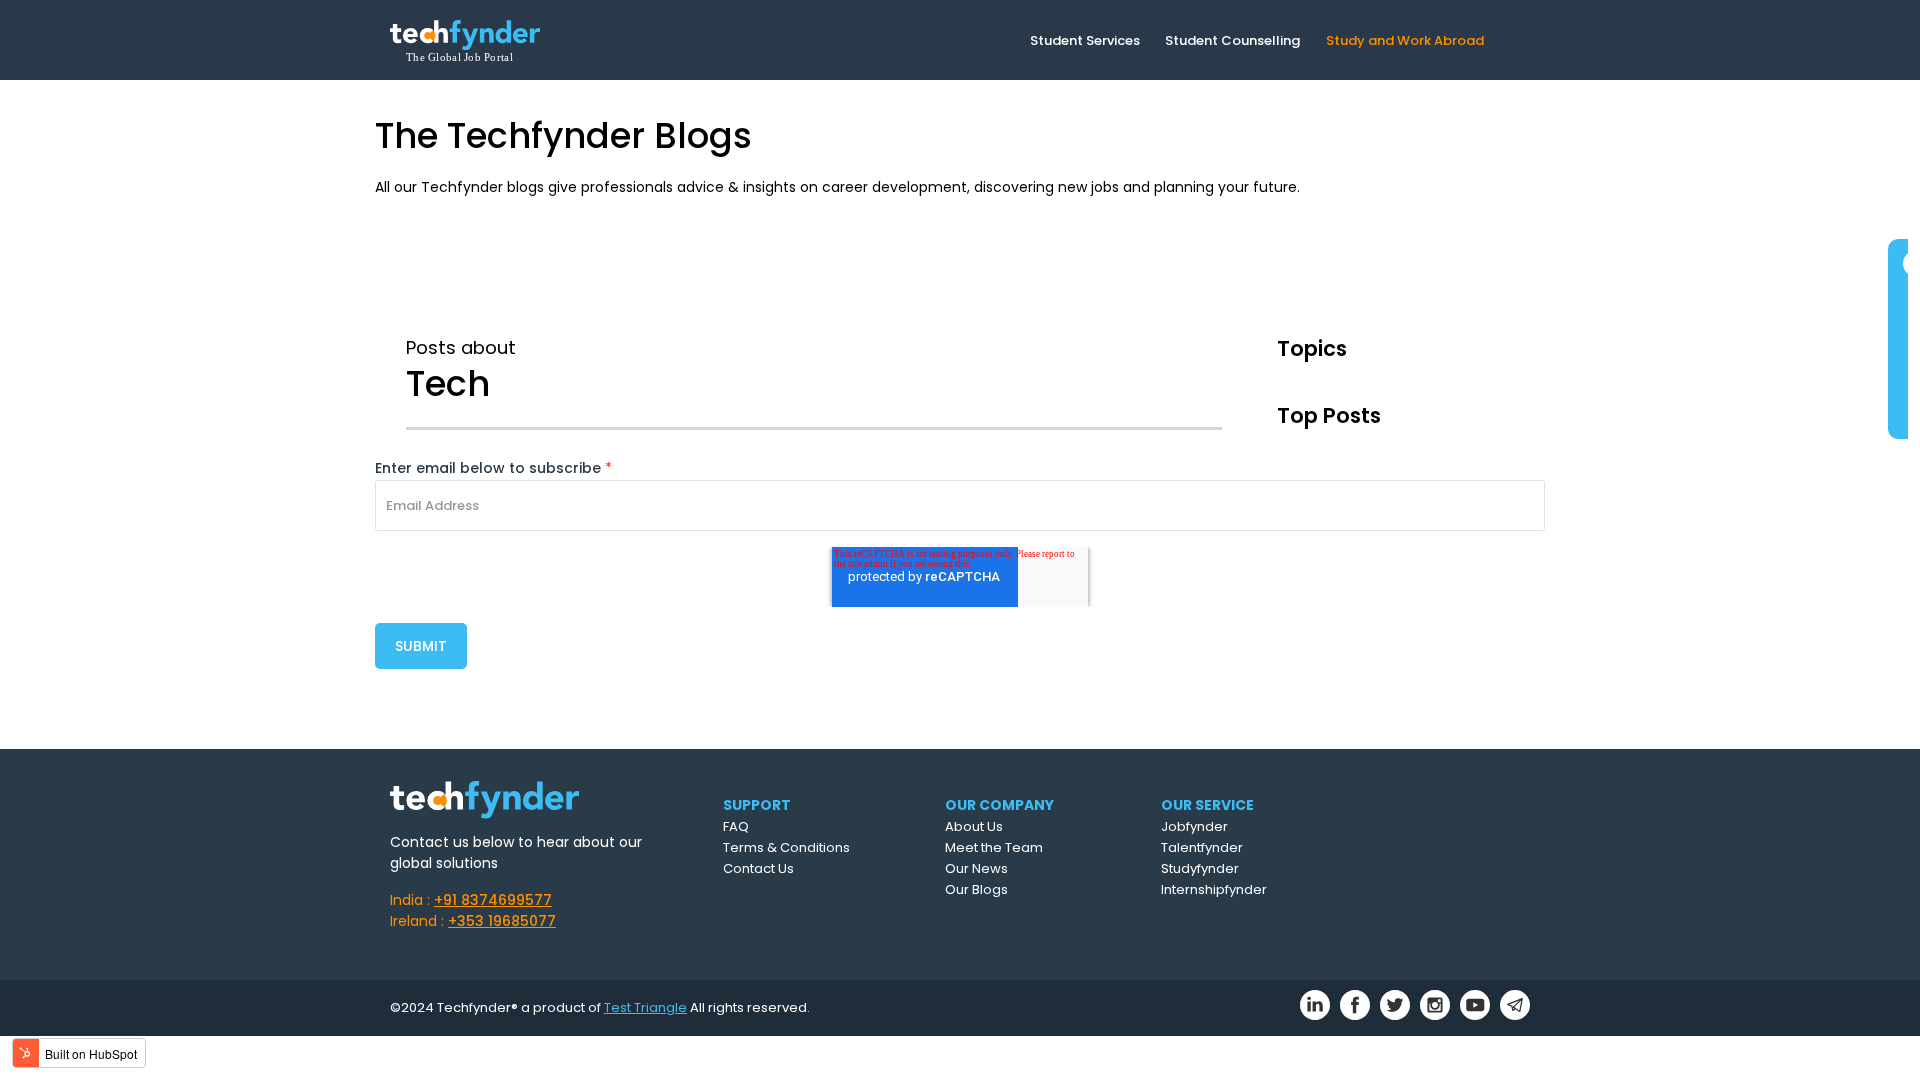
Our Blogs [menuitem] (976, 889)
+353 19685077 (502, 921)
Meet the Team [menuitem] (994, 847)
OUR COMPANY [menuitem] (999, 805)
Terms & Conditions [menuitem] (786, 847)
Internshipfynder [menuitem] (1214, 889)
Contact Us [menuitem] (758, 868)
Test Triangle (645, 1007)
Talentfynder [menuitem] (1202, 847)
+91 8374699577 (493, 900)
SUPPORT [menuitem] (757, 805)
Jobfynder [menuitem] (1194, 826)
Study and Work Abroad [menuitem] (1405, 40)
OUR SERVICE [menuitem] (1207, 805)
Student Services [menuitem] (1085, 40)
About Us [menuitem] (974, 826)
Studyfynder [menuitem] (1200, 868)
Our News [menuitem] (976, 868)
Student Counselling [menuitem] (1232, 40)
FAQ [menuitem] (736, 826)
